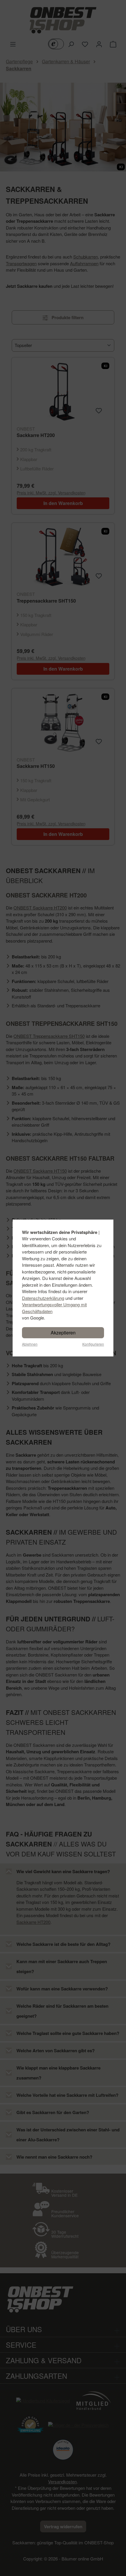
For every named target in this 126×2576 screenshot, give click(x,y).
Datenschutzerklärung (43, 1298)
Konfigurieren (93, 1344)
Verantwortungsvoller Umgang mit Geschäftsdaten (54, 1308)
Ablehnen (30, 1344)
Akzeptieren (63, 1333)
